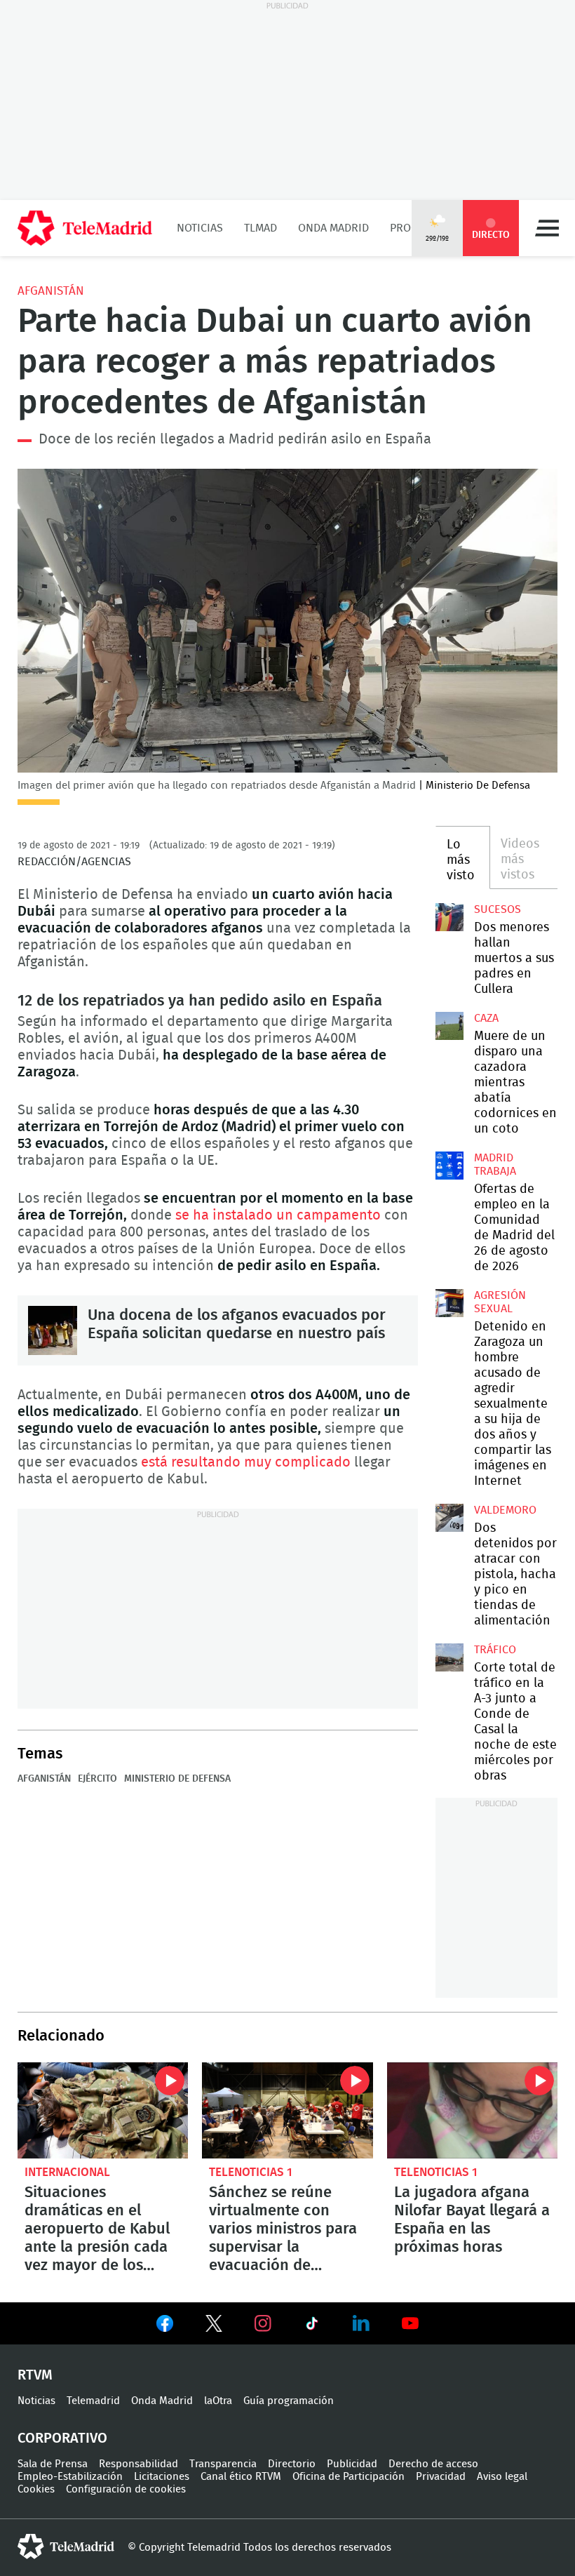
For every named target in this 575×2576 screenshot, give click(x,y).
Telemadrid (93, 2401)
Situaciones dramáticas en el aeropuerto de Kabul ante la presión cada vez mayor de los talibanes (103, 2110)
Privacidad (441, 2477)
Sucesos (498, 909)
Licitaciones (162, 2477)
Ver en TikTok (312, 2326)
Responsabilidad (138, 2464)
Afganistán (51, 291)
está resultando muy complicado (246, 1462)
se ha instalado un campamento (276, 1215)
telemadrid (66, 2547)
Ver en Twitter (214, 2326)
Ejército (97, 1779)
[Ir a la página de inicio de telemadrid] (85, 228)
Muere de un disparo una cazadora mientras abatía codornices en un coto (449, 1026)
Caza (486, 1018)
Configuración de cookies (126, 2489)
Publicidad (352, 2464)
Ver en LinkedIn (361, 2323)
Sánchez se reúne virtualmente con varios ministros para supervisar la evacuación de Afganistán (287, 2110)
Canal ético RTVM (241, 2477)
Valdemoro (505, 1510)
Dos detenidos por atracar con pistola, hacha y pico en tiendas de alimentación (449, 1518)
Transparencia (223, 2464)
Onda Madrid (333, 228)
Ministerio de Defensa (177, 1779)
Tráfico (495, 1650)
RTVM (35, 2375)
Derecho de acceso (433, 2464)
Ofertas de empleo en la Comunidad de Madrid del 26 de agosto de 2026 (449, 1166)
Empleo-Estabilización (70, 2477)
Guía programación (289, 2401)
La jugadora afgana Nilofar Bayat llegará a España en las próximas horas (472, 2110)
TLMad (261, 228)
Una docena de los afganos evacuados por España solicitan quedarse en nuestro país (53, 1330)
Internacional (67, 2172)
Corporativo (62, 2438)
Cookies (36, 2489)
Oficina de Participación (349, 2477)
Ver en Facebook (165, 2326)
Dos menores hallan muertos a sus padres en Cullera (449, 917)
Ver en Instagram (263, 2323)
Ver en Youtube (410, 2323)
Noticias (200, 228)
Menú (547, 228)
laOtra (218, 2401)
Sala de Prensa (53, 2464)
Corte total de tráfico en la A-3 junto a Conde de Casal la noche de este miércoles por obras (449, 1657)
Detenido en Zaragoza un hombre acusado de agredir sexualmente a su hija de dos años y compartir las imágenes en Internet (449, 1303)
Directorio (292, 2464)
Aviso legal (502, 2477)
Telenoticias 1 (251, 2172)
